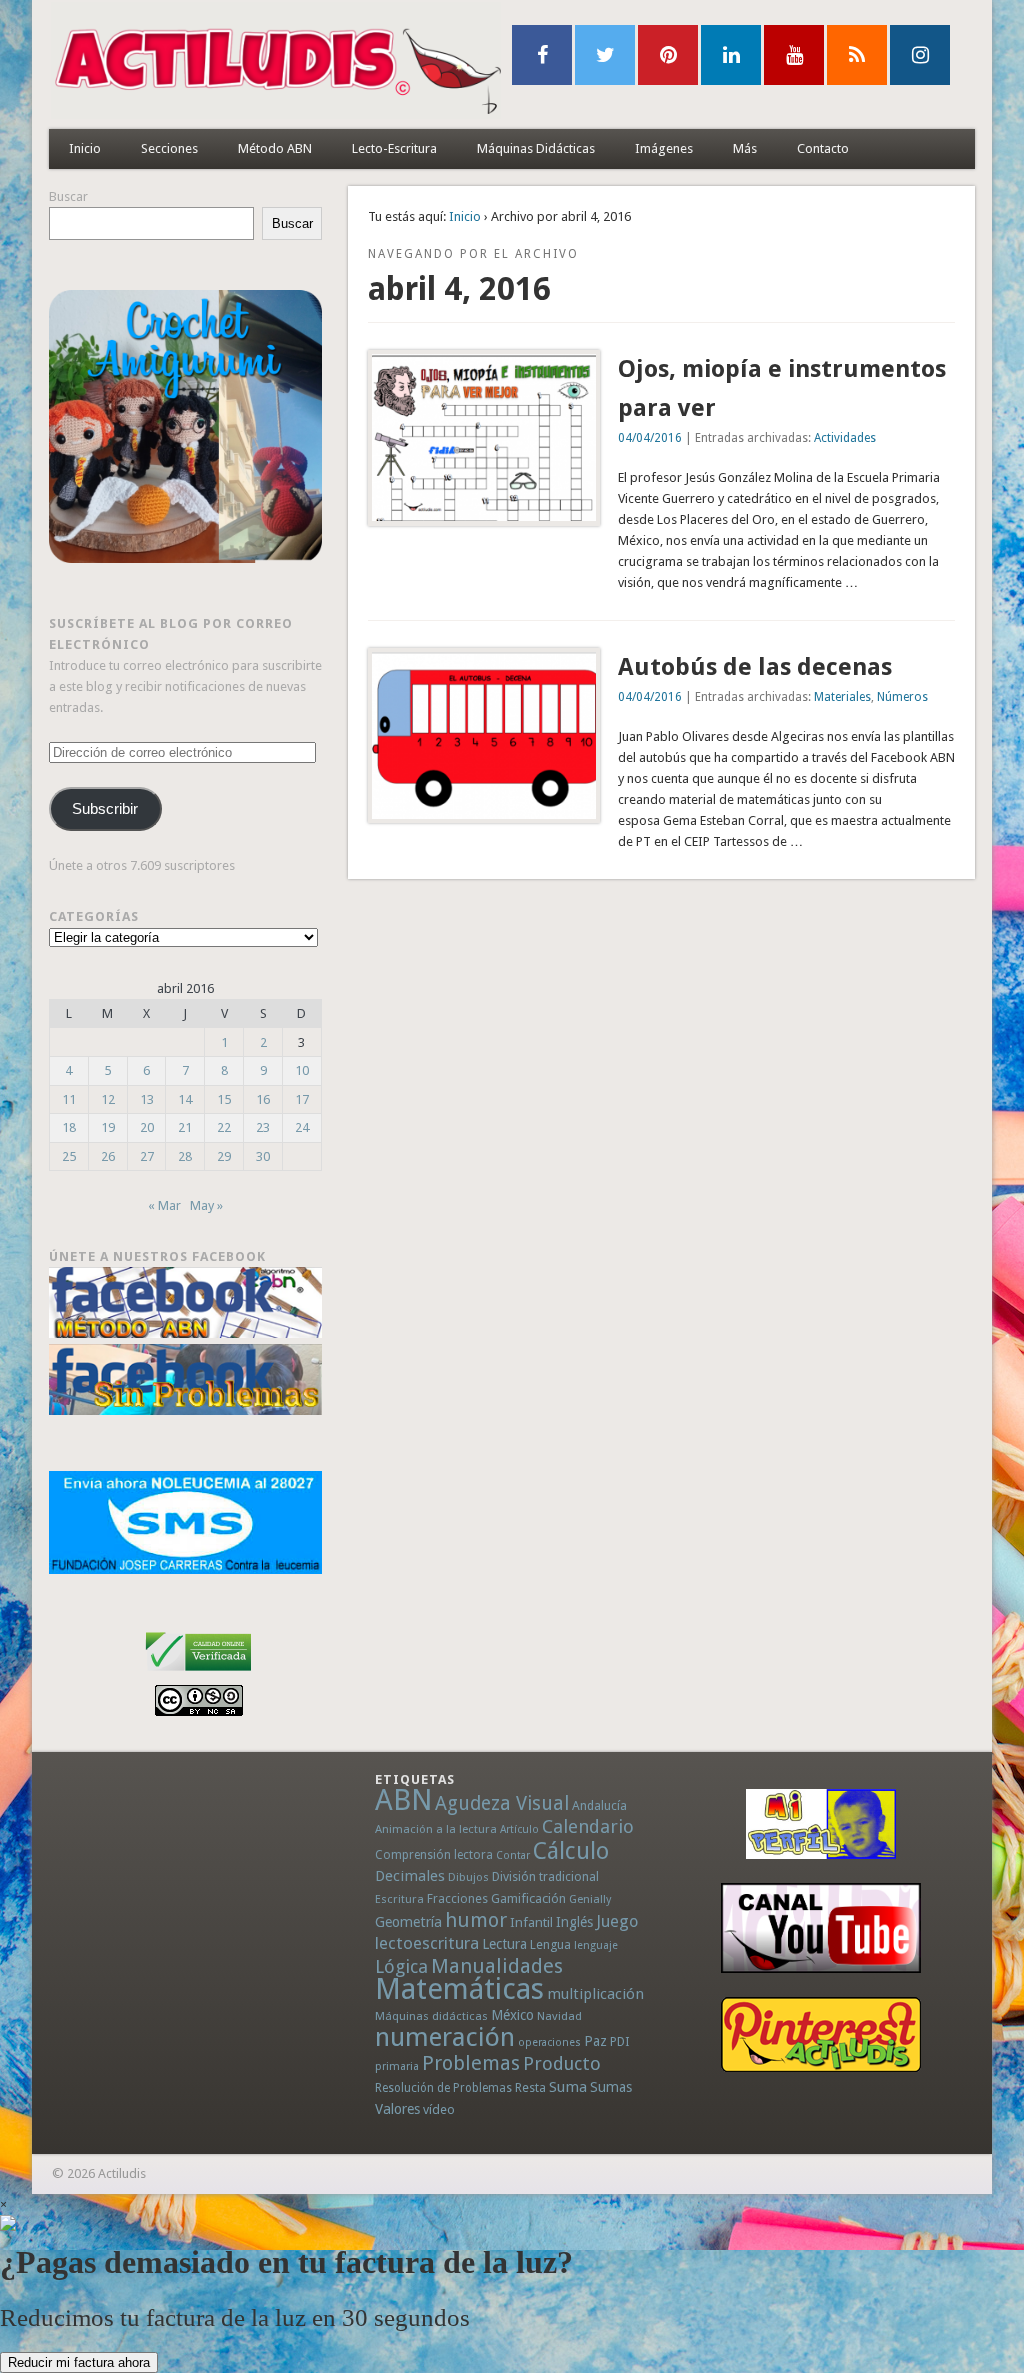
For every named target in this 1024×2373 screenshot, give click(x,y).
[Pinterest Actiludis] (820, 2034)
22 (224, 1127)
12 (108, 1099)
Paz (595, 2041)
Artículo (519, 1829)
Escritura (399, 1899)
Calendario (588, 1826)
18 (69, 1127)
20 (147, 1127)
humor (476, 1920)
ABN (403, 1800)
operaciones (549, 2042)
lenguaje (596, 1945)
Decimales (410, 1876)
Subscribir (105, 809)
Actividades (845, 438)
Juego (617, 1921)
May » (206, 1205)
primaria (397, 2066)
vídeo (439, 2109)
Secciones (169, 148)
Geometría (408, 1922)
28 (185, 1156)
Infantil (531, 1922)
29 (224, 1156)
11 (69, 1099)
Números (902, 697)
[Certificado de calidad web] (198, 1674)
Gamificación (528, 1898)
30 (263, 1156)
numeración (445, 2037)
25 (69, 1156)
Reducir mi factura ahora (79, 2362)
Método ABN (275, 148)
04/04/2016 (650, 438)
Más (745, 148)
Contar (513, 1855)
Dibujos (468, 1877)
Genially (590, 1899)
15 (224, 1099)
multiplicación (595, 1994)
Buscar (68, 196)
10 (302, 1070)
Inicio (85, 148)
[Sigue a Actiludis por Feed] (857, 55)
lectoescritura (427, 1943)
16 (263, 1099)
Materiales (842, 697)
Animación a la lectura (436, 1829)
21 (185, 1127)
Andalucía (599, 1805)
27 (147, 1156)
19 (108, 1127)
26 (108, 1156)
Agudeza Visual (502, 1803)
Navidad (559, 2016)
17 (302, 1099)
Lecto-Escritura (394, 148)
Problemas (471, 2063)
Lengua (550, 1944)
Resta (530, 2087)
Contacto (823, 148)
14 (185, 1099)
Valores (397, 2109)
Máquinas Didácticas (536, 148)
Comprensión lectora (434, 1855)
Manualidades (497, 1966)
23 (263, 1127)
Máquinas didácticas (431, 2016)
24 (302, 1127)
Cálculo (571, 1851)
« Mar (164, 1205)
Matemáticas (459, 1989)
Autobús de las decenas (755, 667)
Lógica (401, 1966)
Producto (562, 2063)
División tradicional (545, 1876)
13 (147, 1099)
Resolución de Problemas (443, 2088)
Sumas (611, 2087)
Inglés (574, 1922)
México (512, 2015)
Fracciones (457, 1898)
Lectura (504, 1944)
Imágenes (664, 148)
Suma (568, 2087)
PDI (620, 2041)
